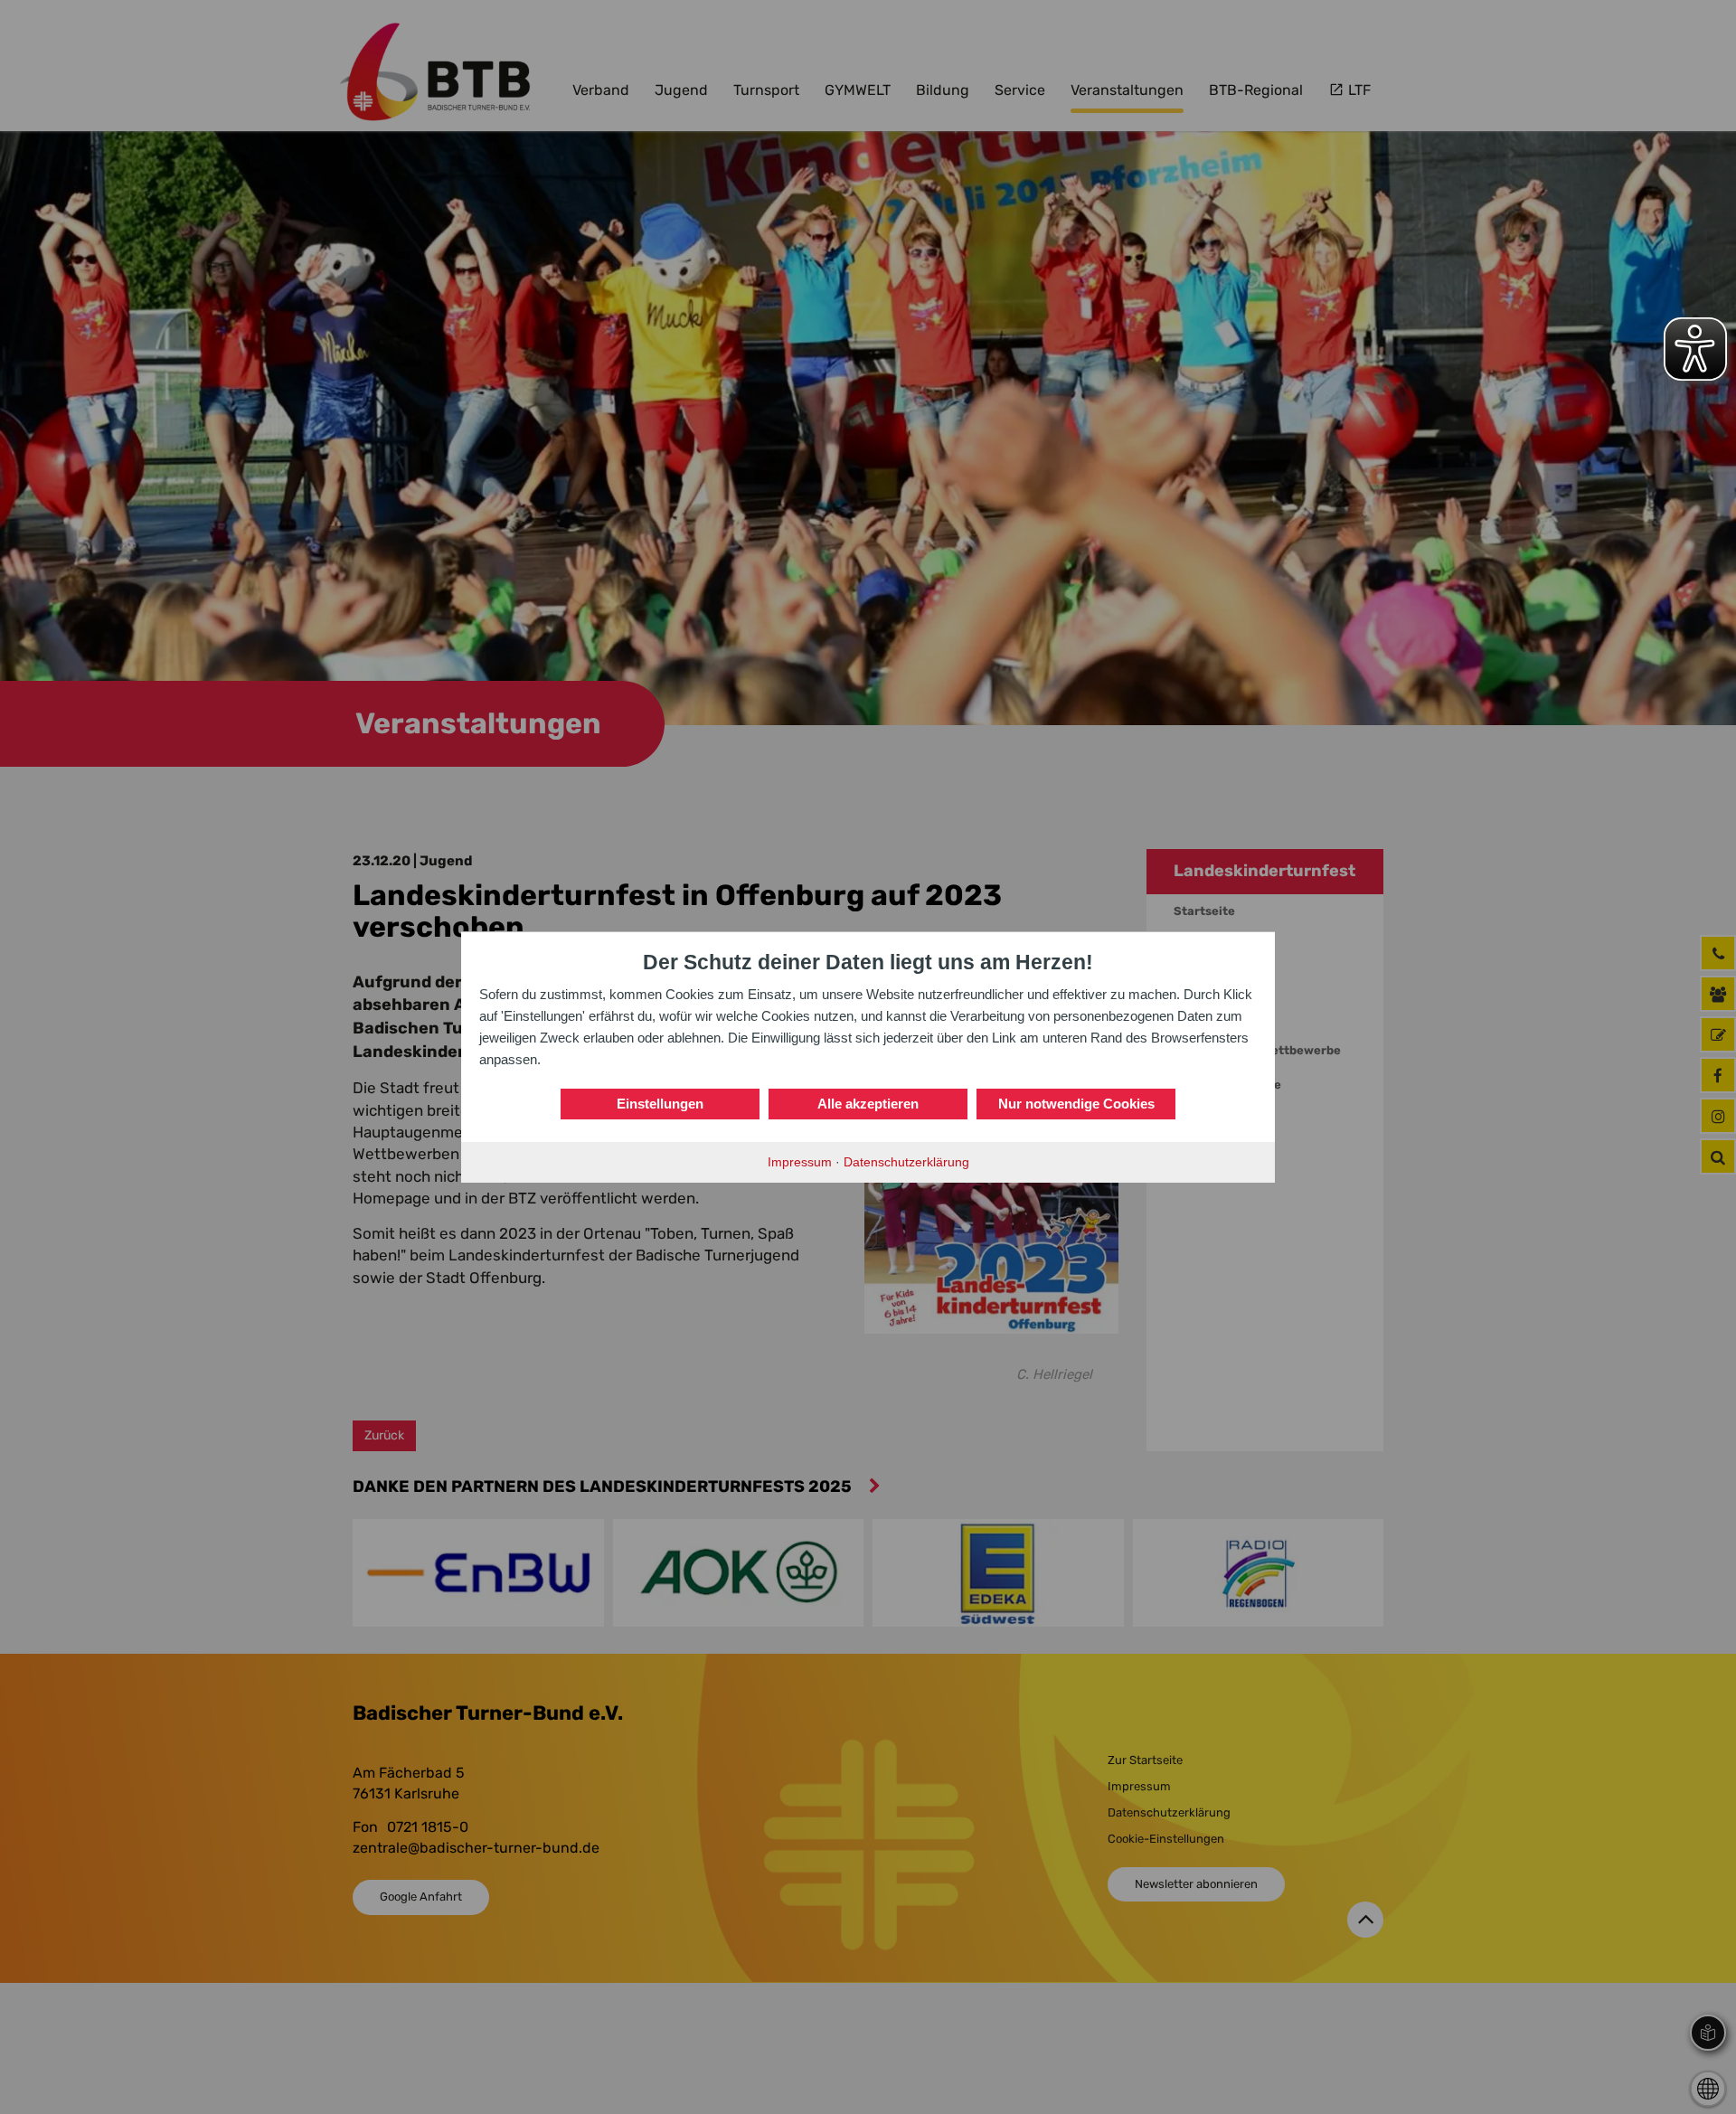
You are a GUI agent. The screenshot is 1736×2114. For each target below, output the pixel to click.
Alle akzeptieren (868, 1104)
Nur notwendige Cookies (1076, 1104)
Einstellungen (660, 1104)
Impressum (800, 1162)
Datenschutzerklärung (906, 1162)
